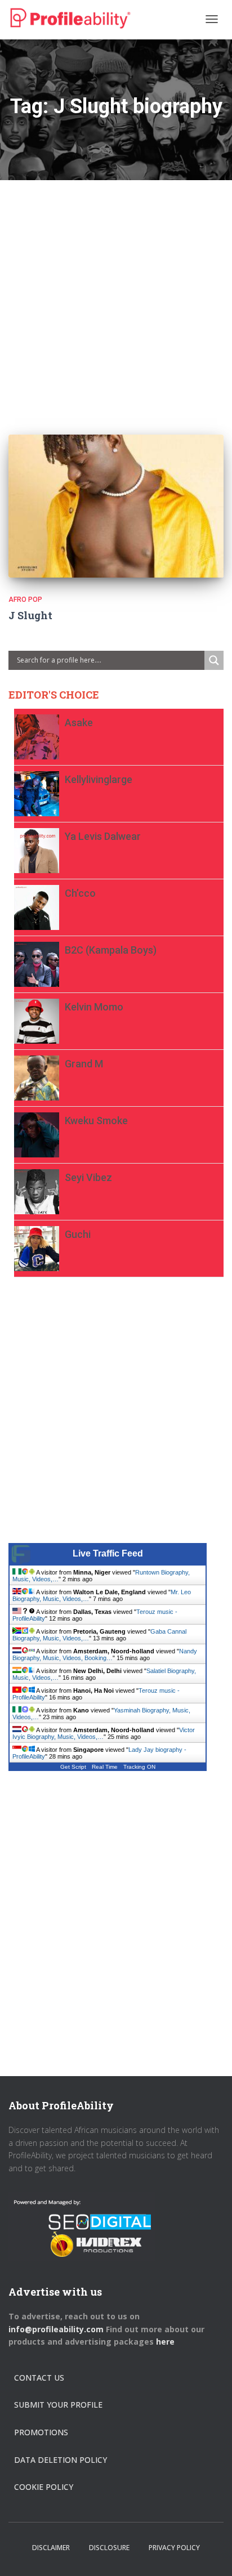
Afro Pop (25, 600)
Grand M (84, 1064)
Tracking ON (139, 1767)
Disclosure (109, 2548)
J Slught (30, 615)
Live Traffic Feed (108, 1553)
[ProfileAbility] (70, 19)
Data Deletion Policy (61, 2460)
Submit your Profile (58, 2405)
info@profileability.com (56, 2329)
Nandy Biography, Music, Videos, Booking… (105, 1654)
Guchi (78, 1234)
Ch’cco (80, 893)
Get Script (73, 1767)
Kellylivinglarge (99, 779)
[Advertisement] (116, 296)
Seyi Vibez (88, 1177)
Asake (79, 723)
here (166, 2342)
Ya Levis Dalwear (103, 836)
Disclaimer (51, 2548)
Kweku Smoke (96, 1121)
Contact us (39, 2378)
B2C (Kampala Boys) (111, 950)
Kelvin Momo (94, 1007)
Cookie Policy (44, 2487)
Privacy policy (174, 2548)
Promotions (41, 2432)
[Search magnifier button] (214, 660)
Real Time (105, 1767)
